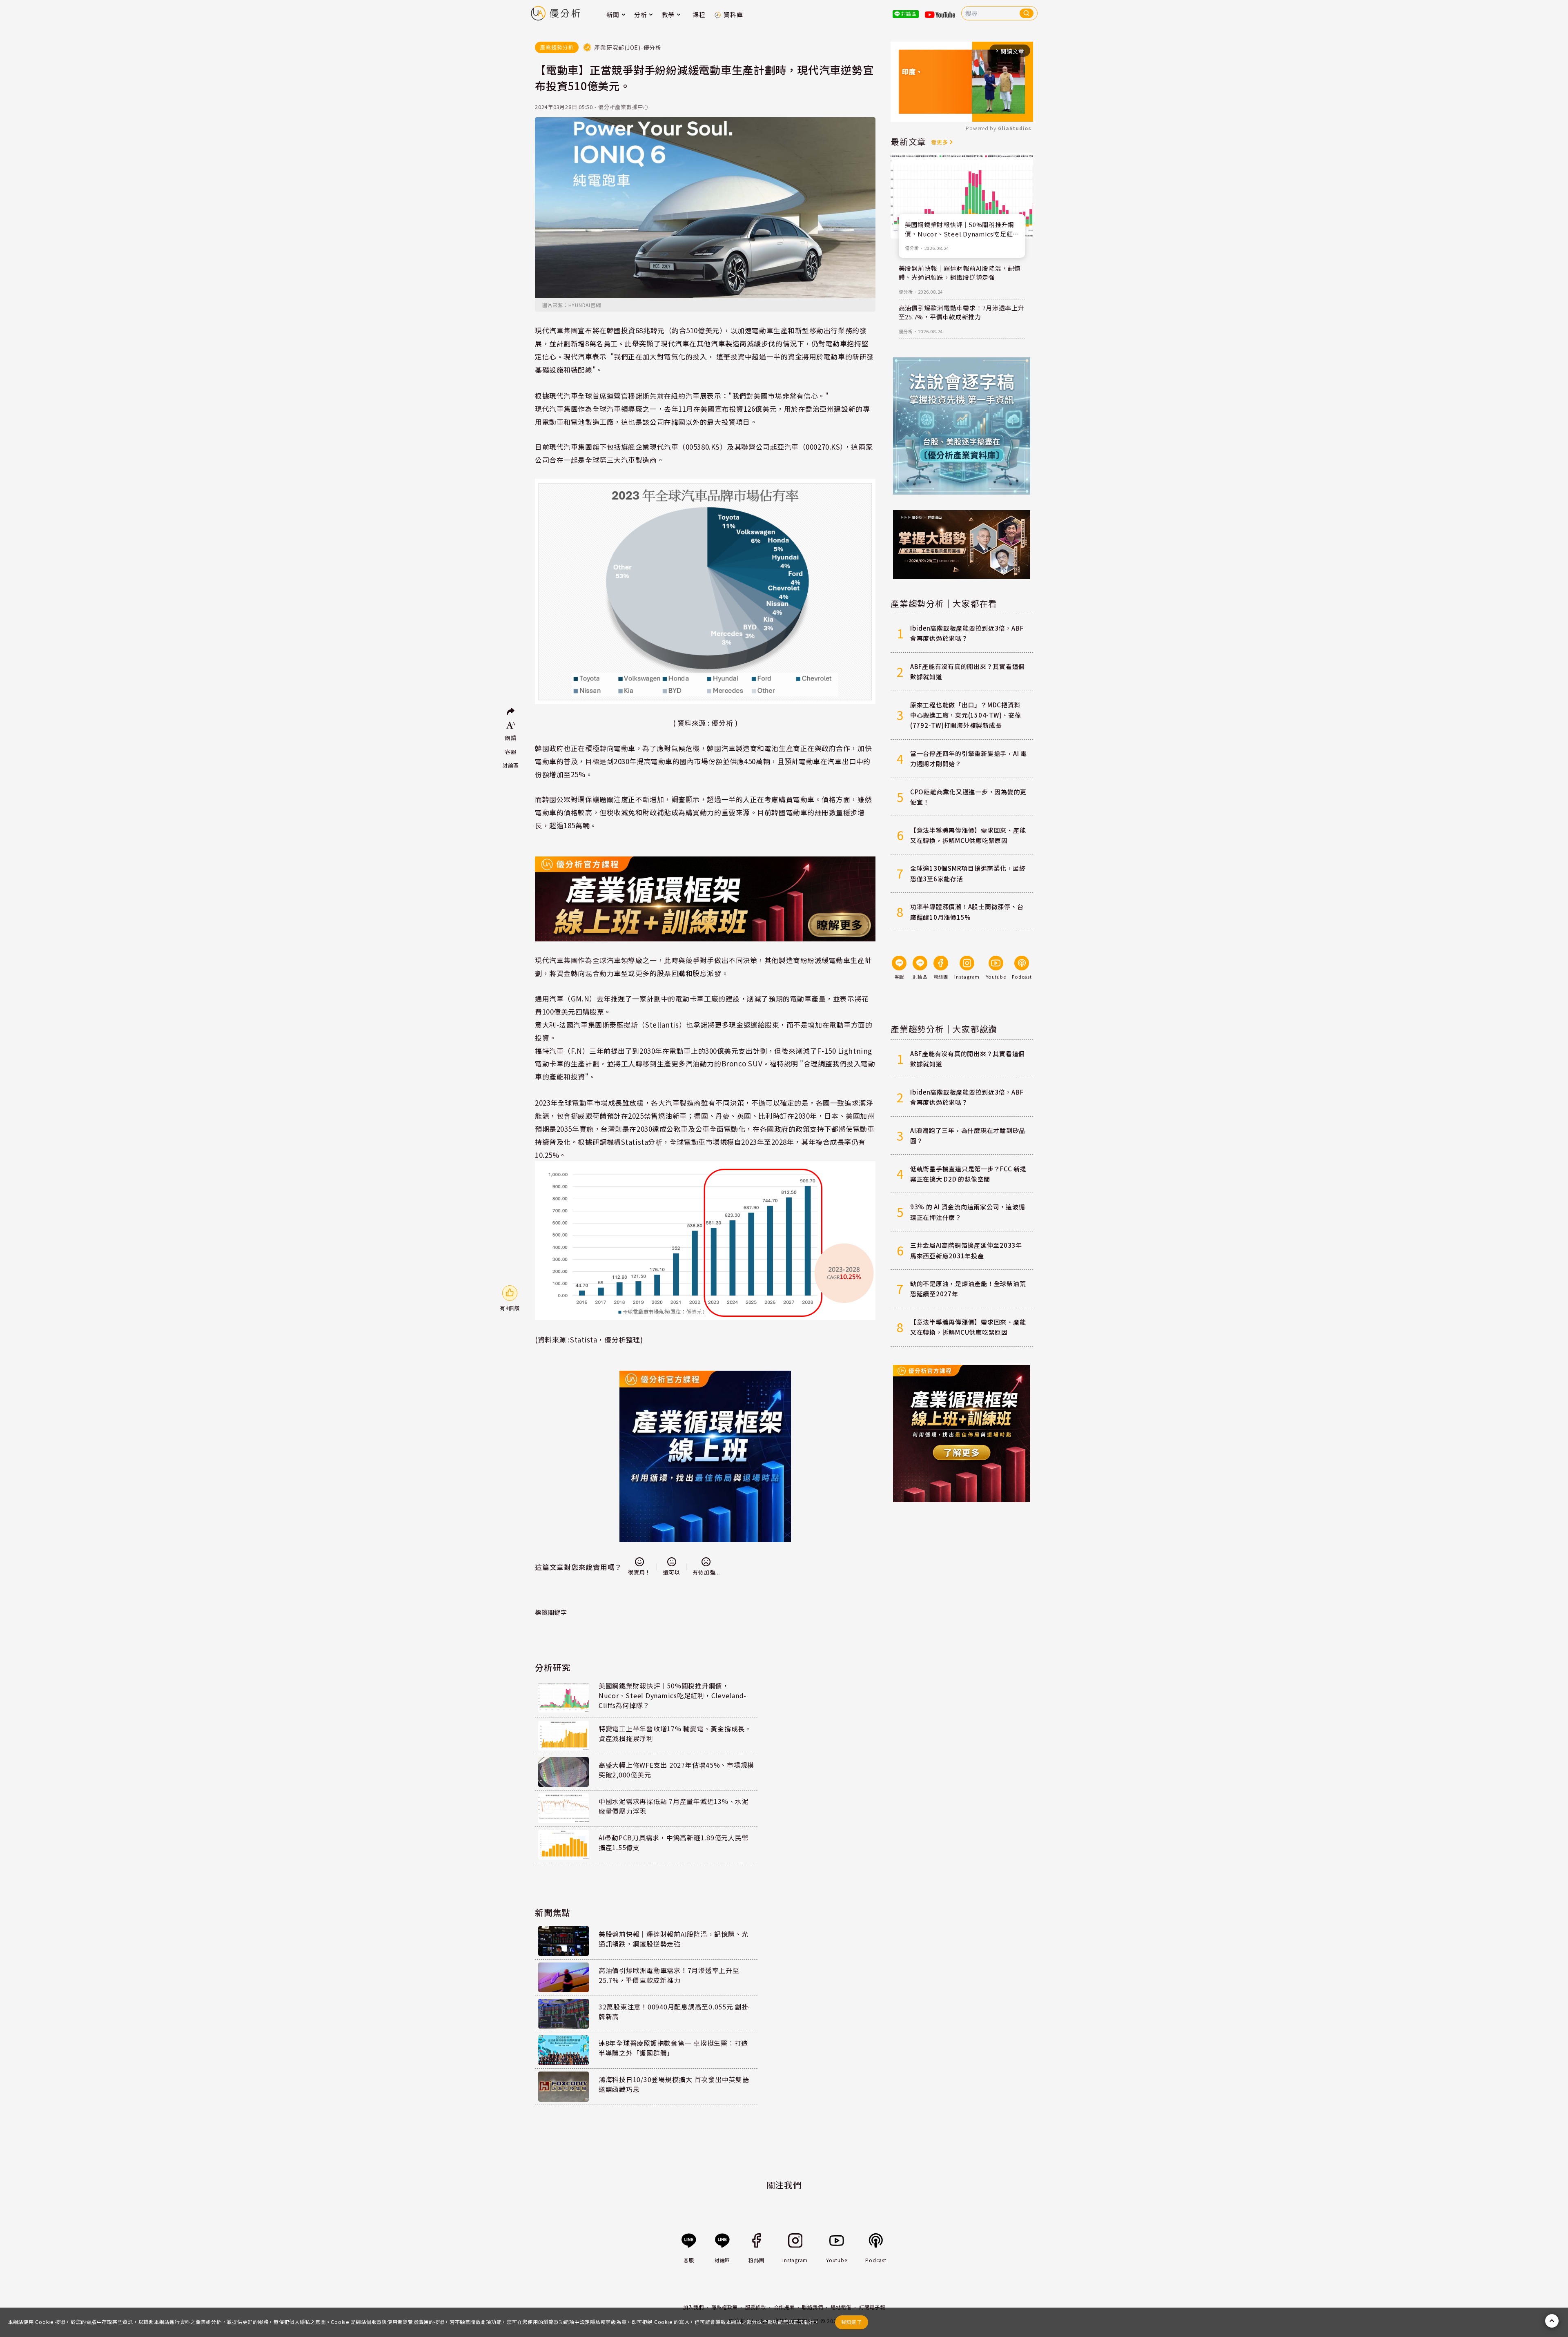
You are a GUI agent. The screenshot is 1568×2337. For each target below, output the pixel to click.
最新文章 (908, 141)
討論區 (511, 765)
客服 (511, 752)
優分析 (912, 248)
